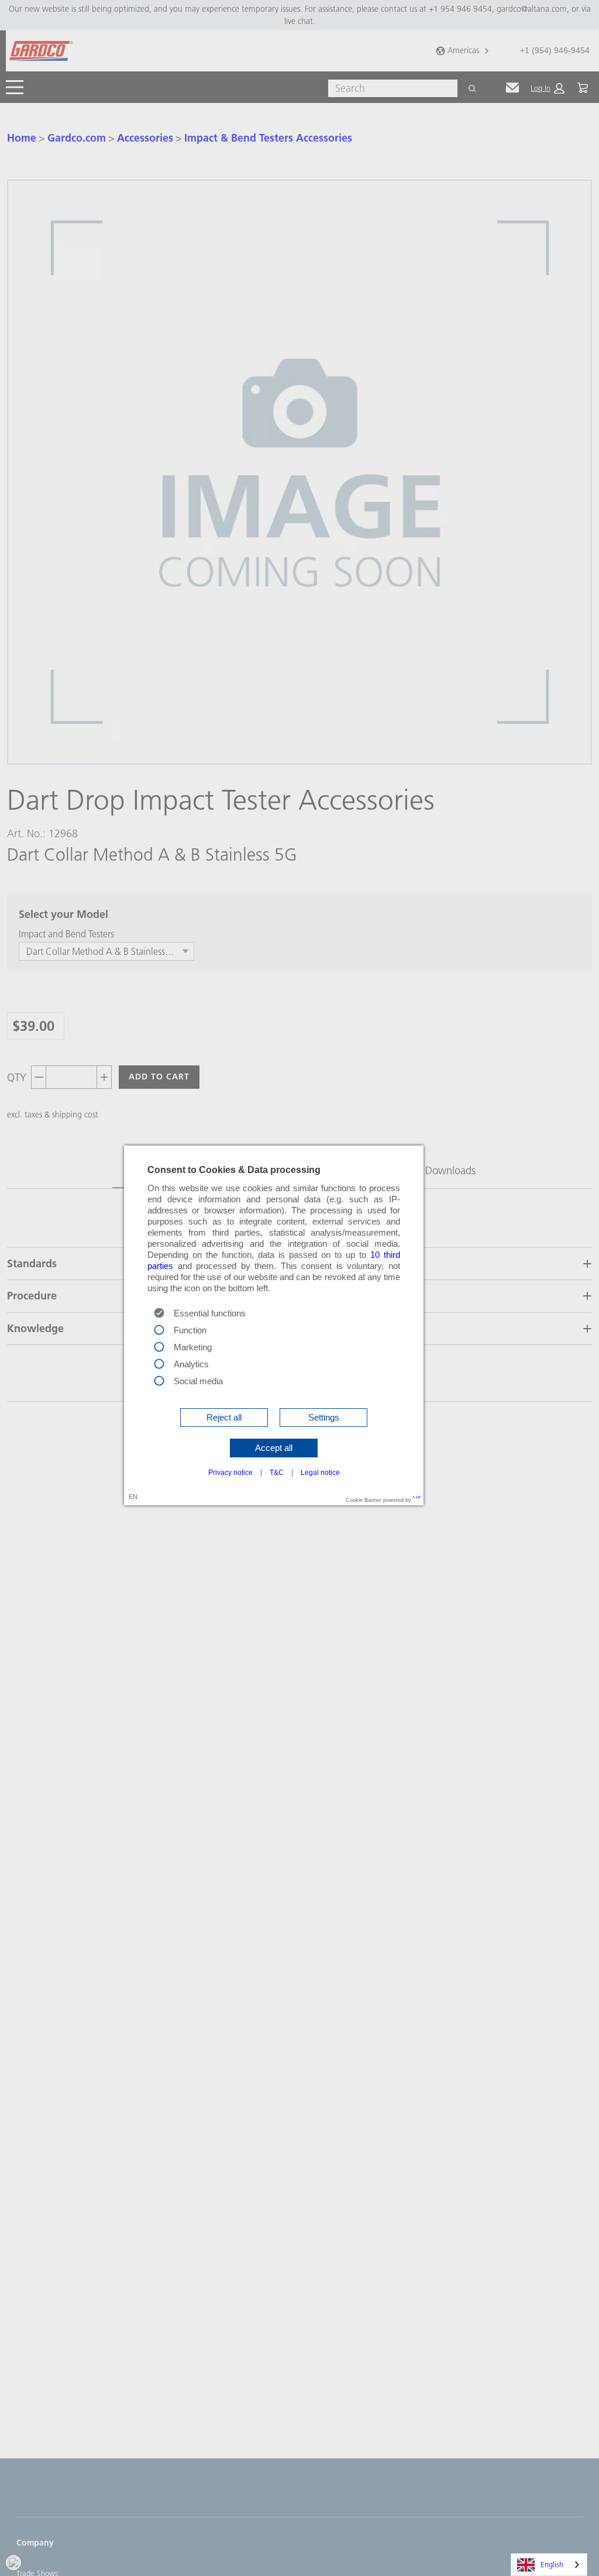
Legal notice (320, 1473)
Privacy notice (230, 1473)
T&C (277, 1473)
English (552, 2564)
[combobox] (549, 2565)
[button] (224, 1418)
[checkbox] (159, 1329)
